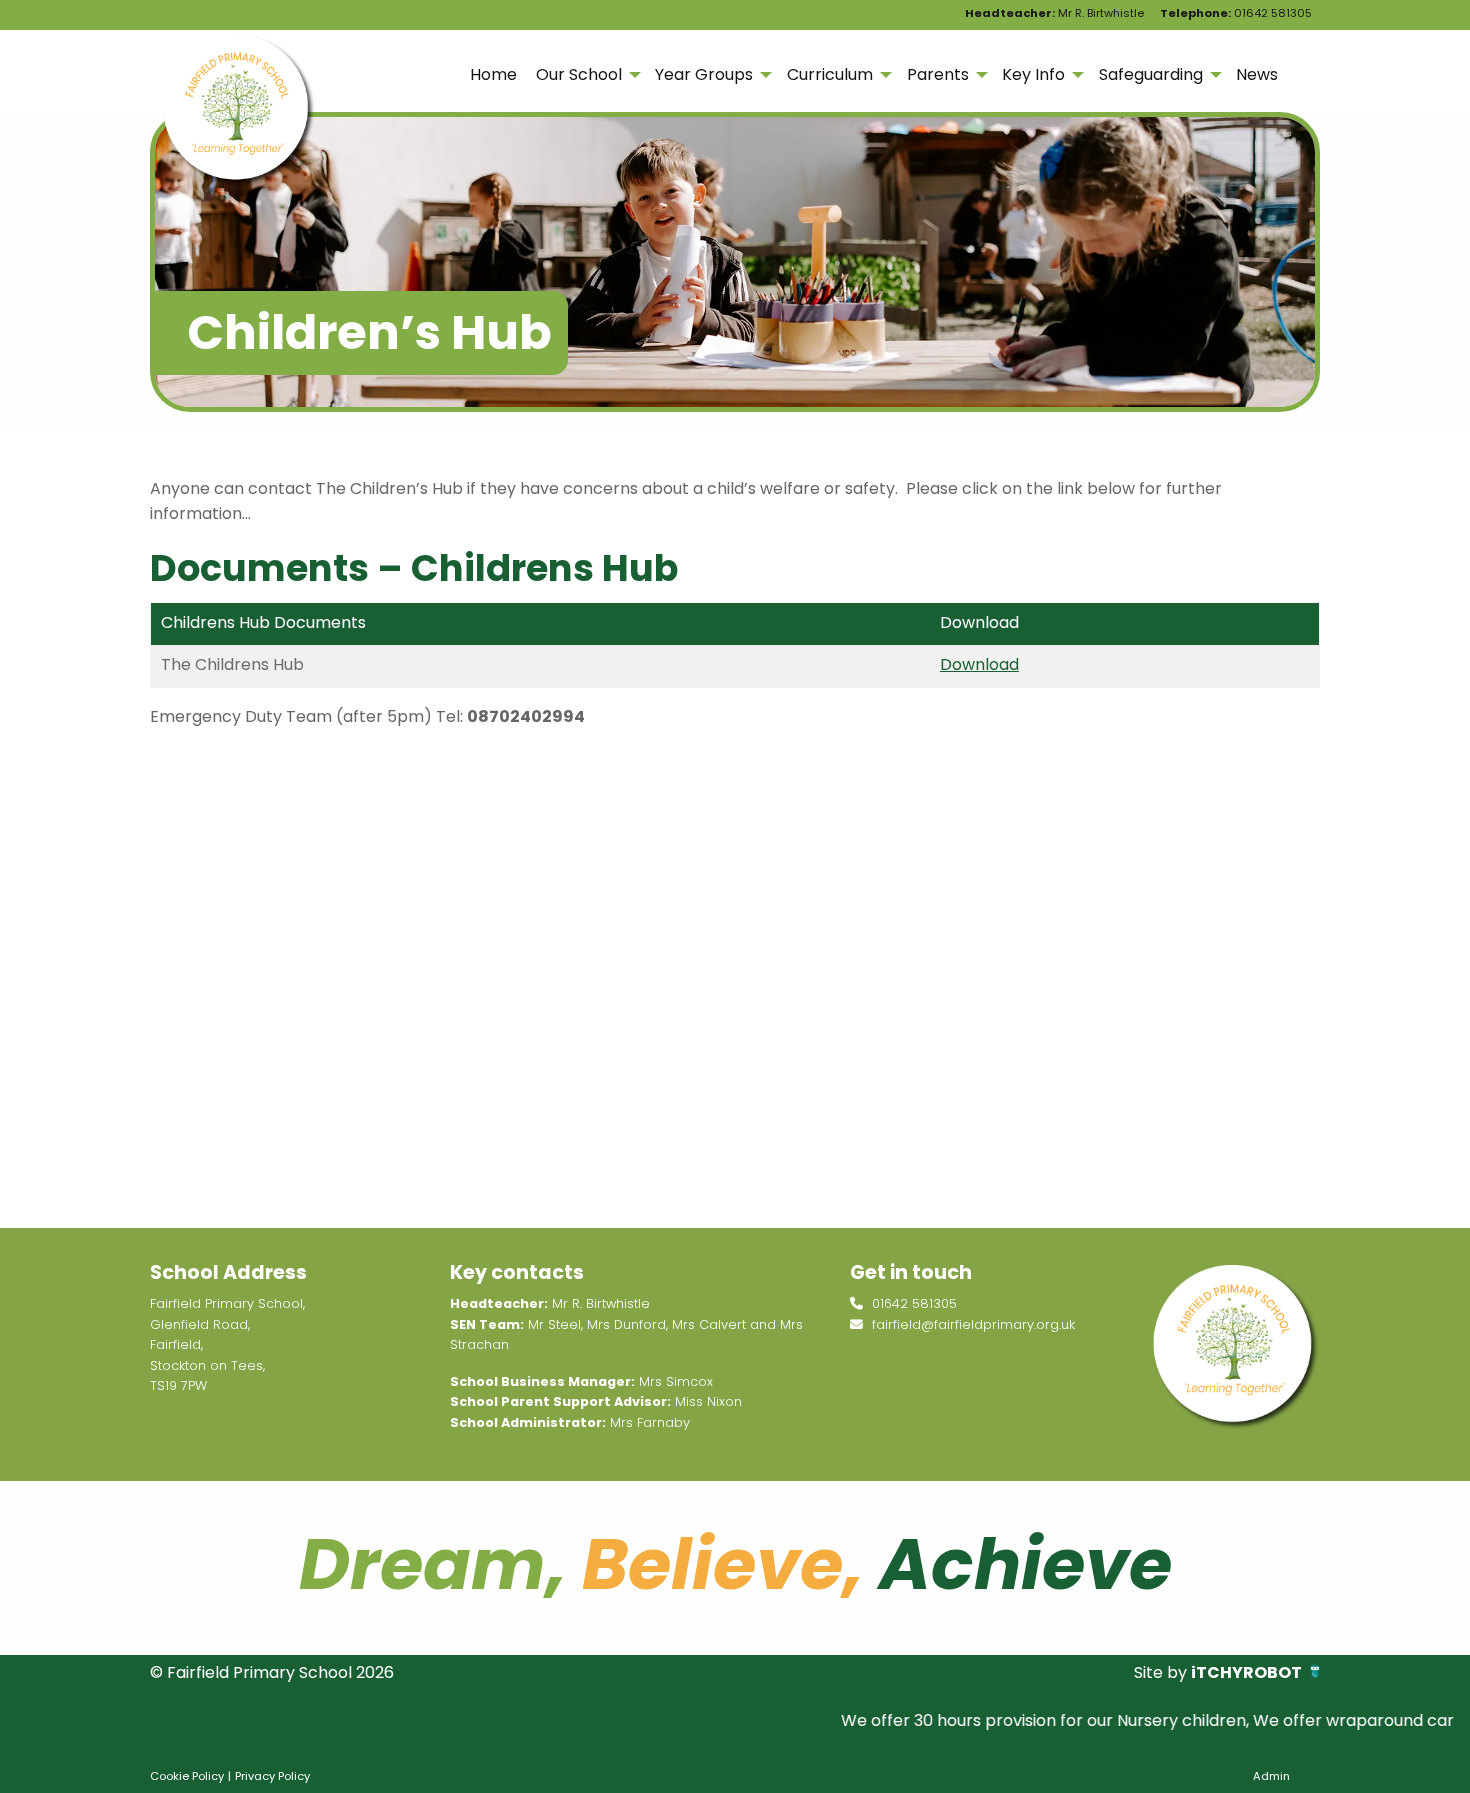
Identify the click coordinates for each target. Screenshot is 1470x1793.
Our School (579, 74)
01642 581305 (1236, 13)
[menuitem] (493, 75)
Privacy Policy (272, 1776)
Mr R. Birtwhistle (1054, 13)
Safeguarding (1151, 74)
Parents (938, 74)
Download (979, 664)
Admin (1271, 1776)
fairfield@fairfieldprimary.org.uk (971, 1324)
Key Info (1033, 74)
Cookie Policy (187, 1776)
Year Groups (704, 74)
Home (493, 74)
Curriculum (830, 74)
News (1257, 74)
